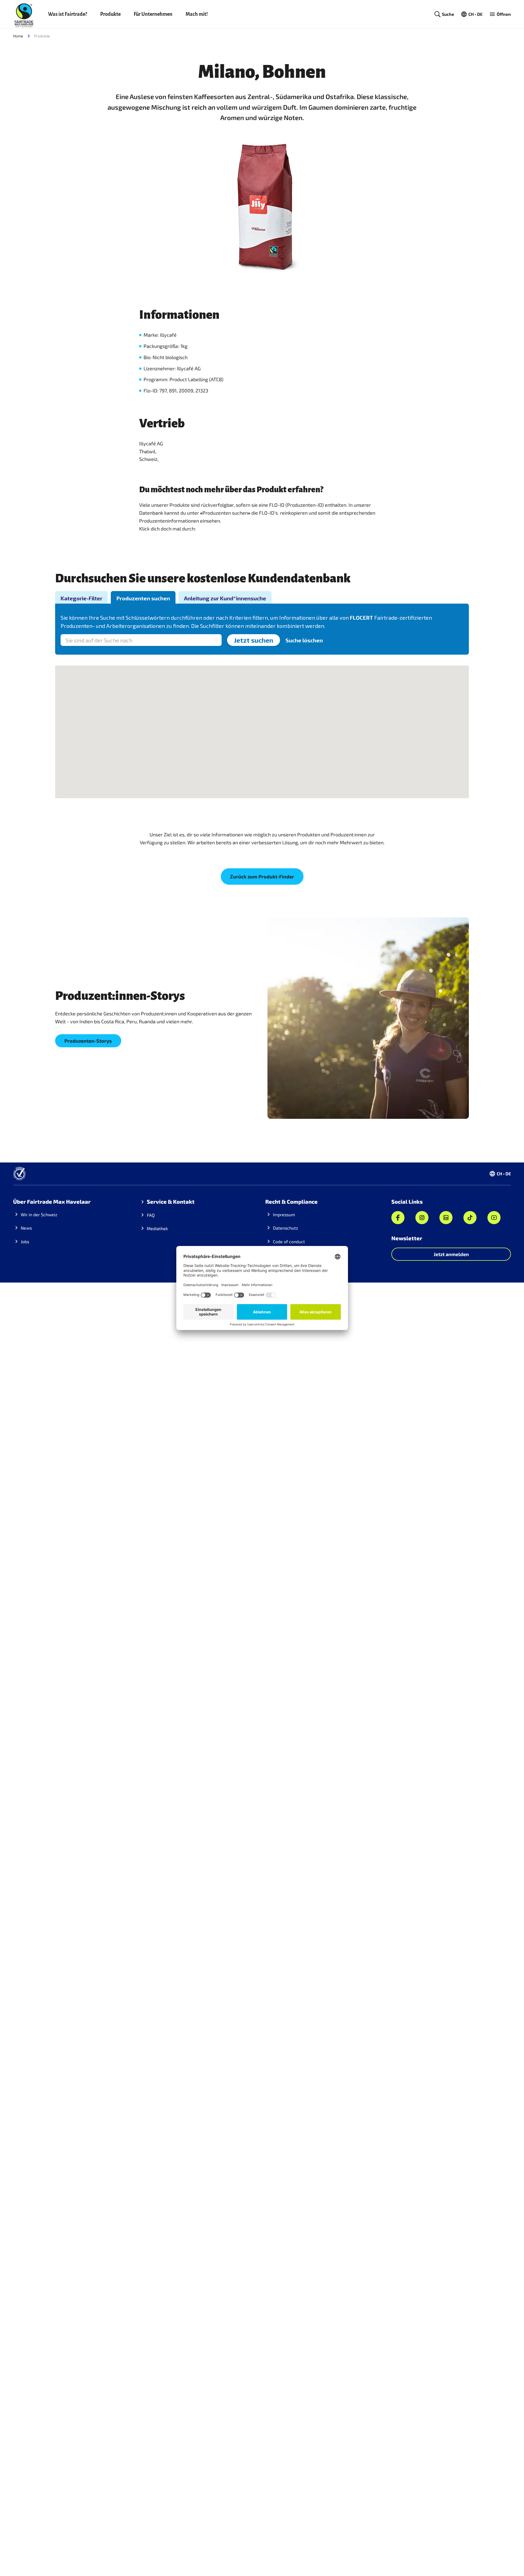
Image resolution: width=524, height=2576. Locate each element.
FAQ (151, 1215)
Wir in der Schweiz (39, 1214)
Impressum (284, 1214)
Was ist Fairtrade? (68, 14)
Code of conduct (289, 1241)
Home (18, 36)
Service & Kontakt (171, 1201)
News (26, 1228)
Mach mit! (197, 14)
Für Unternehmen (153, 14)
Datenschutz (285, 1228)
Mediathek (157, 1228)
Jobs (25, 1241)
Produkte (110, 14)
